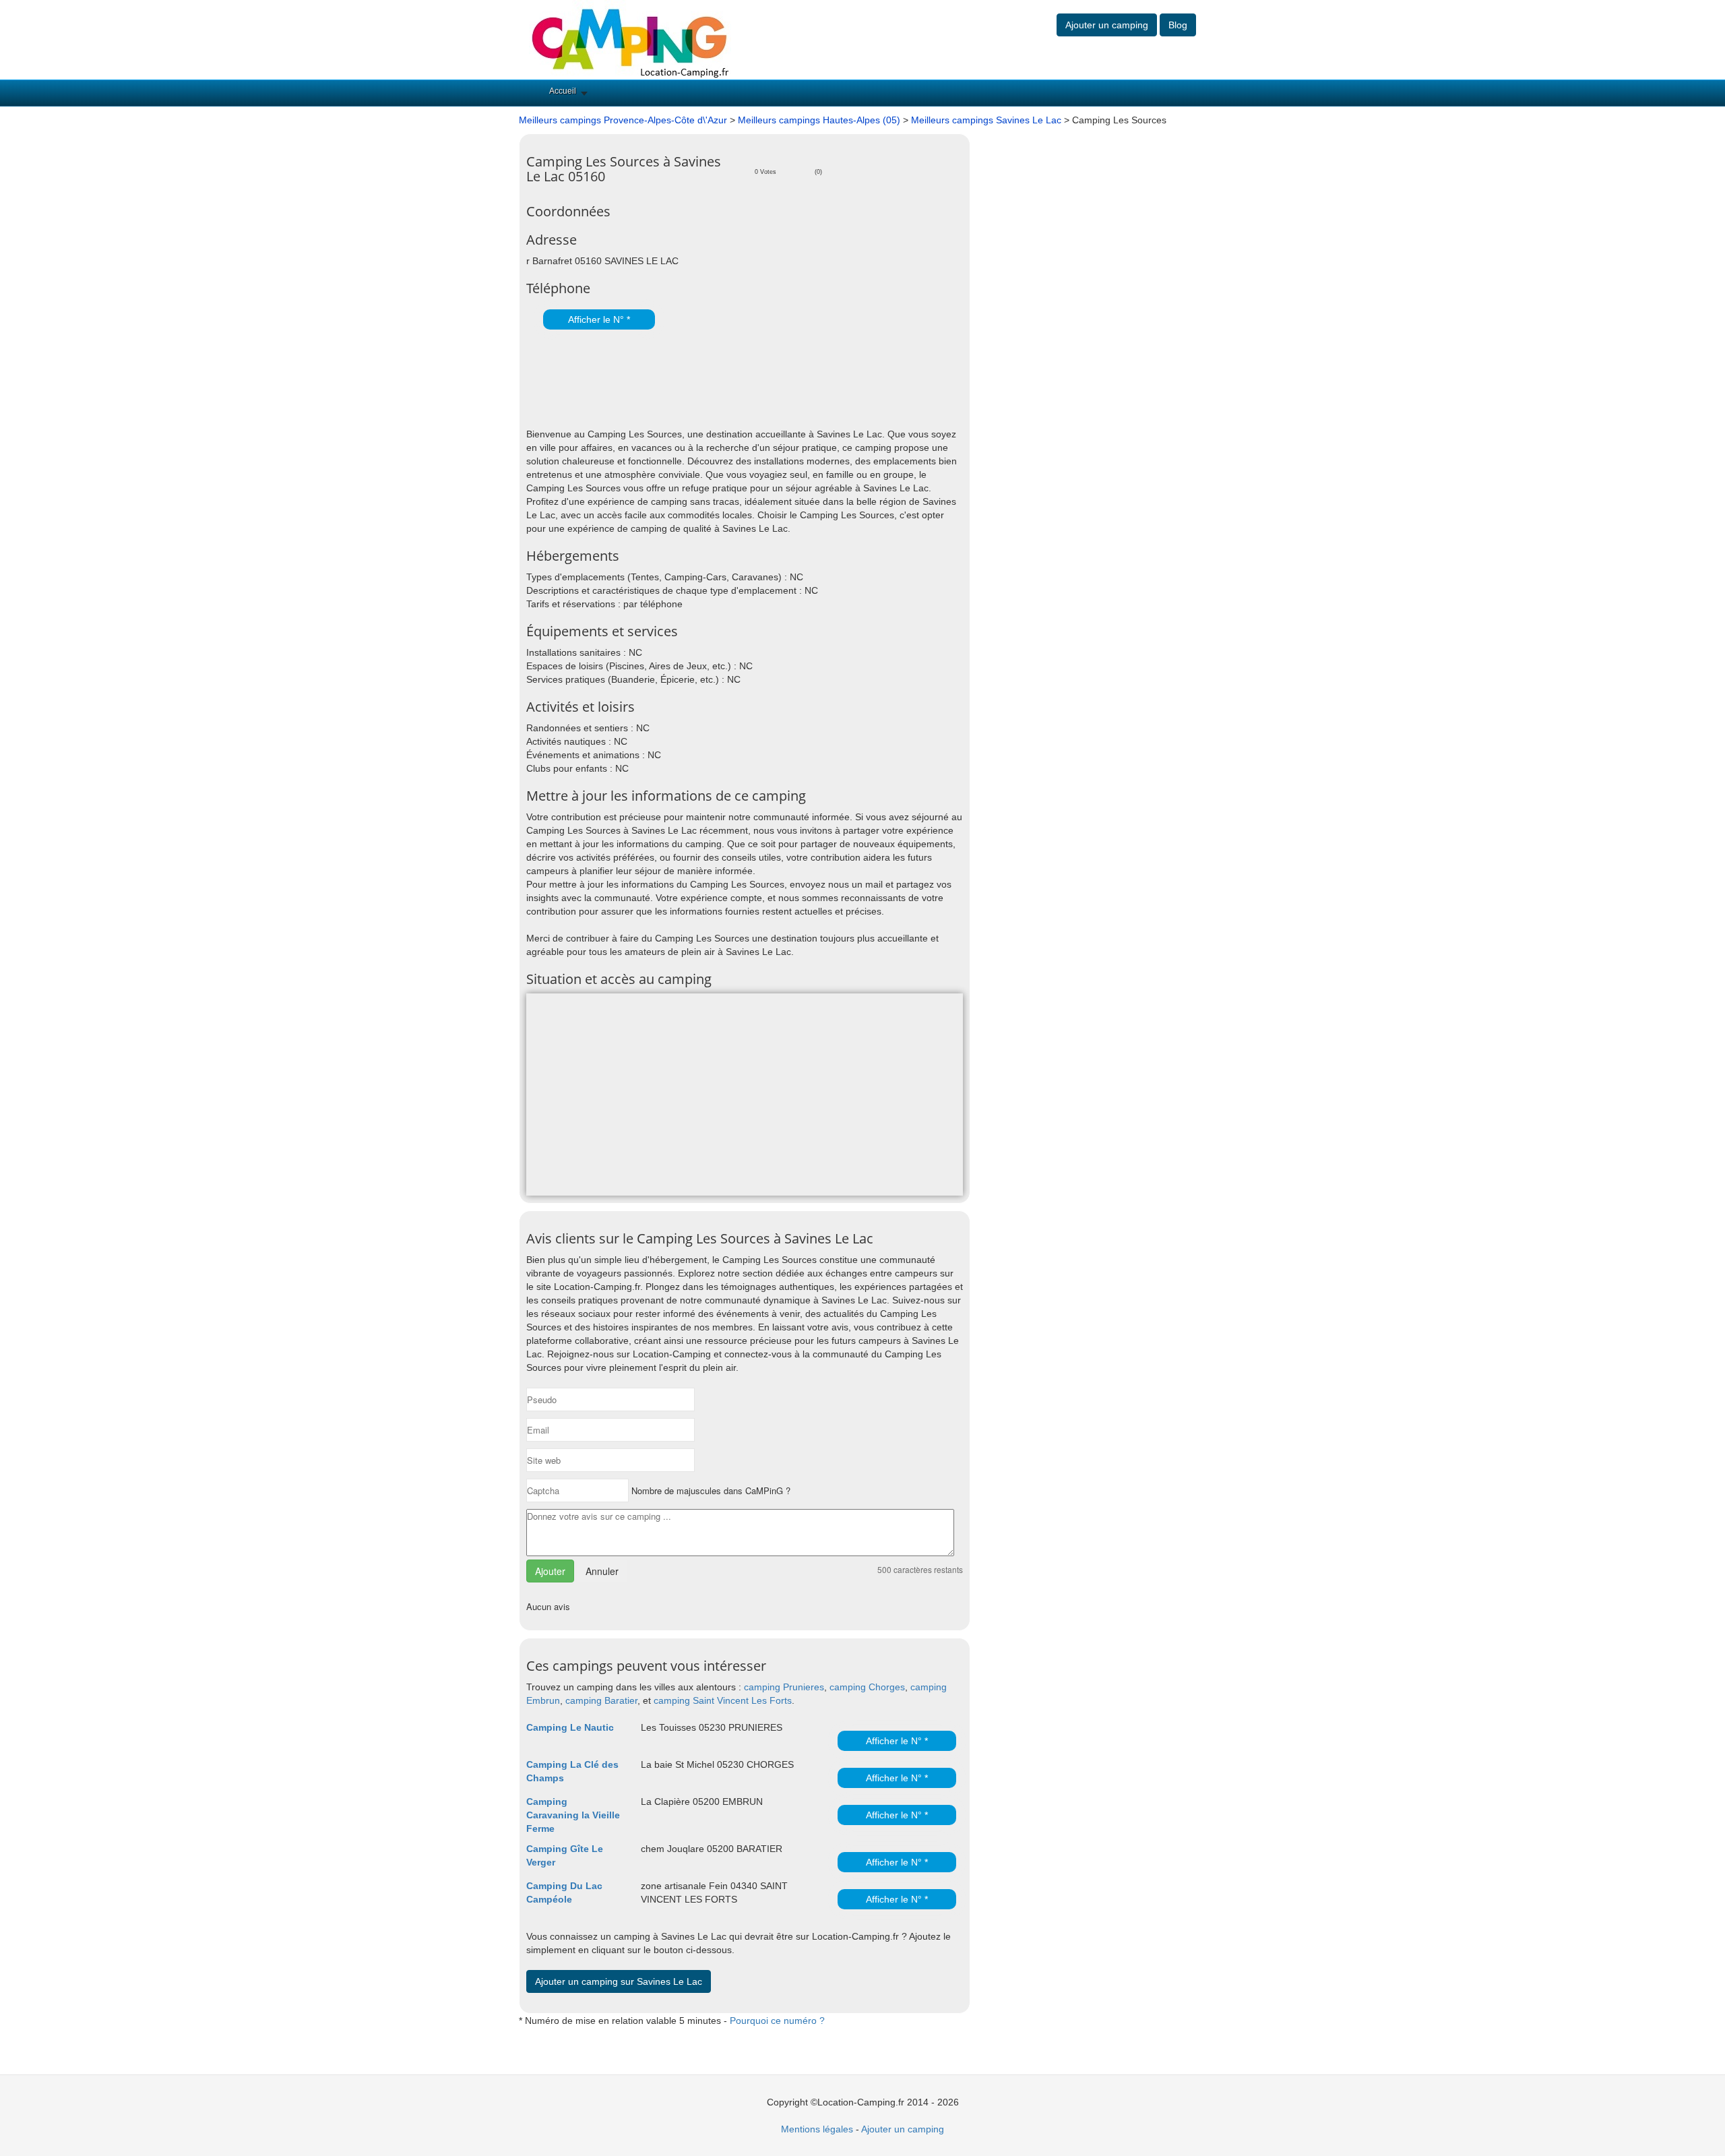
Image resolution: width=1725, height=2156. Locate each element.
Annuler (602, 1571)
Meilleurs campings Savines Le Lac (986, 120)
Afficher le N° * (599, 319)
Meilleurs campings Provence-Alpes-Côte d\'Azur (623, 120)
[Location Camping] (630, 39)
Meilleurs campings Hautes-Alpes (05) (819, 120)
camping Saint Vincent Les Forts (723, 1700)
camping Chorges (867, 1687)
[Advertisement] (684, 380)
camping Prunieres (784, 1687)
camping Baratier (601, 1700)
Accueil (563, 91)
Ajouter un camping (1107, 25)
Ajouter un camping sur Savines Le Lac (619, 1981)
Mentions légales (817, 2129)
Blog (1178, 25)
